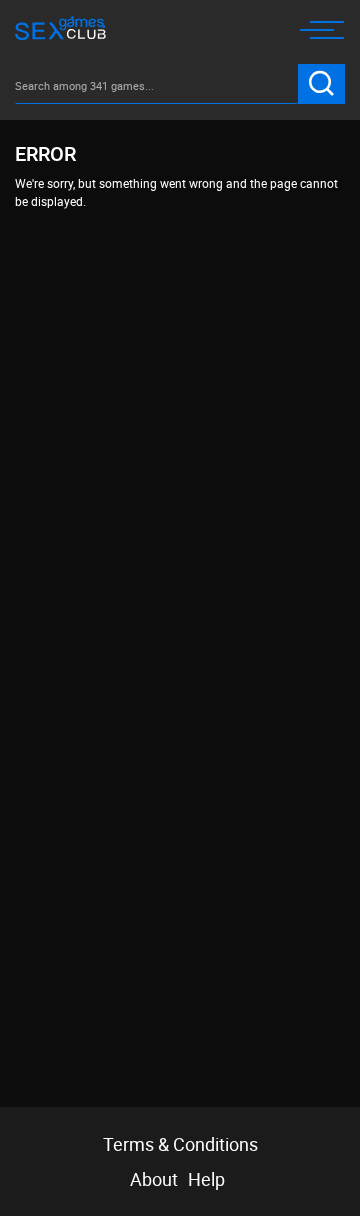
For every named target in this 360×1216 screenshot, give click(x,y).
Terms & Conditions (180, 1144)
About (154, 1179)
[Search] (321, 84)
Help (206, 1179)
